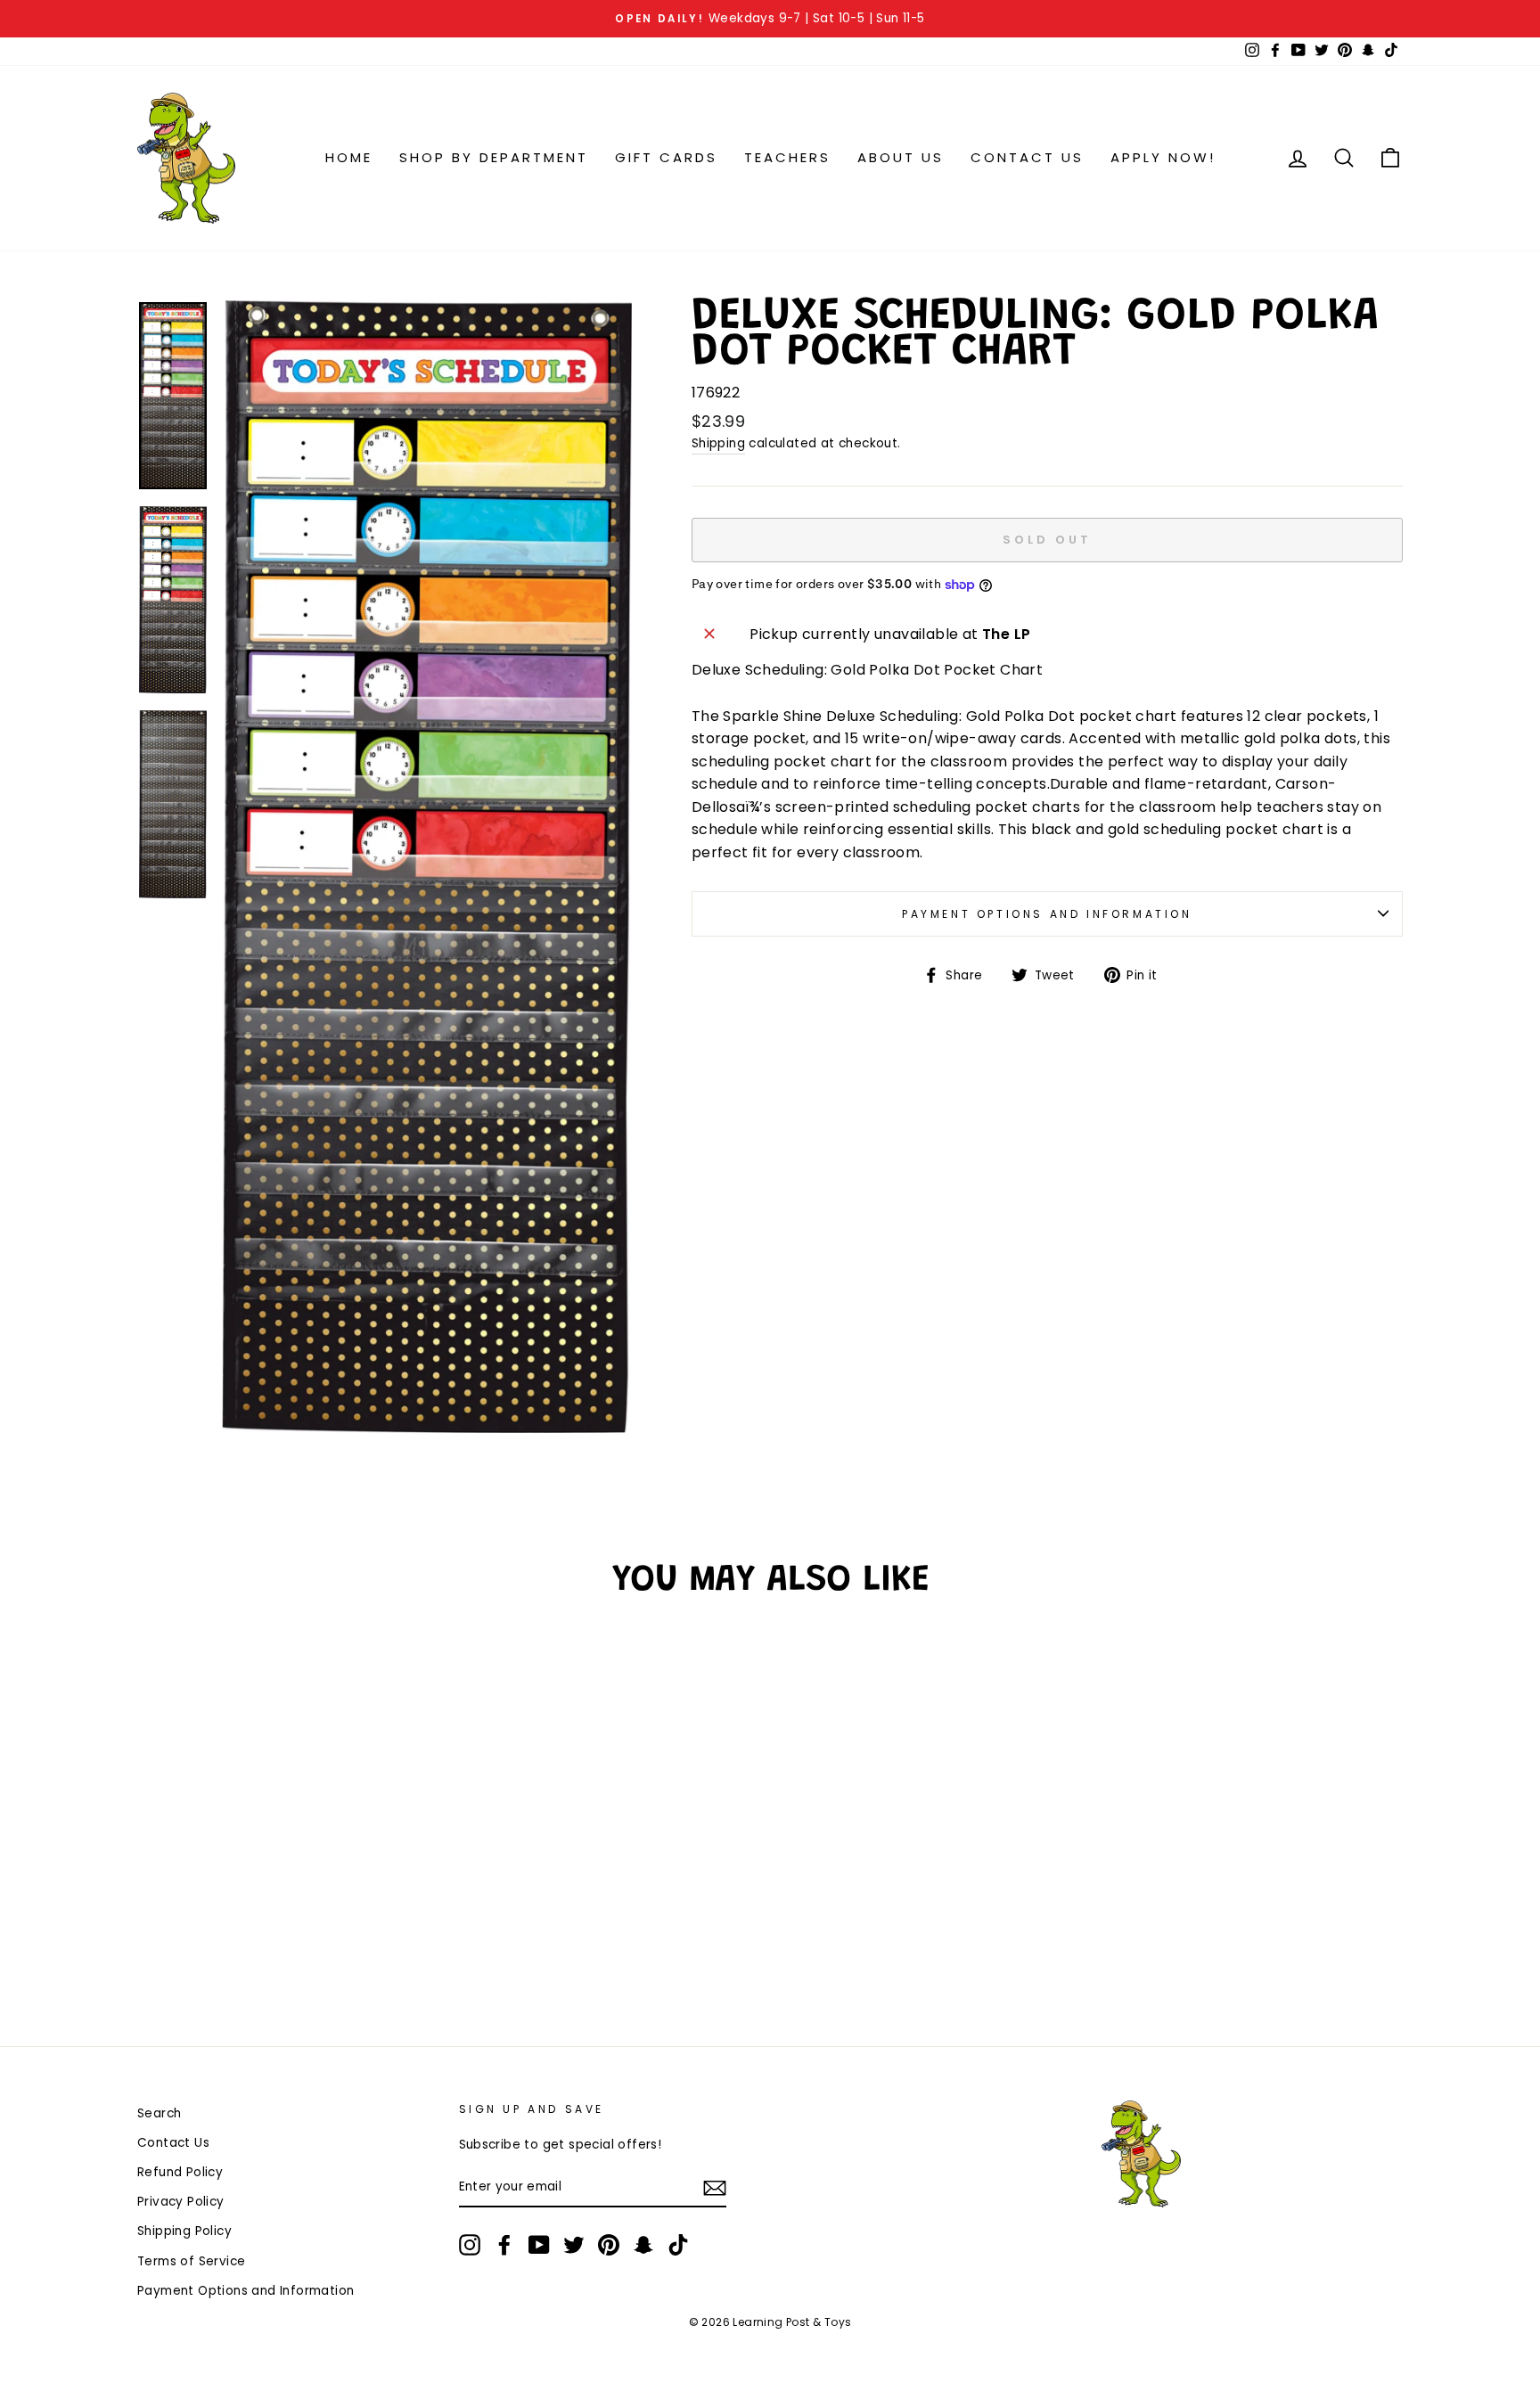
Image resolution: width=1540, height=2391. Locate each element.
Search (159, 2113)
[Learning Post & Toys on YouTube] (539, 2245)
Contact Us (1027, 157)
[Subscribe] (715, 2188)
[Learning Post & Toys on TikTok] (678, 2245)
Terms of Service (191, 2261)
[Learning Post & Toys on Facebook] (504, 2245)
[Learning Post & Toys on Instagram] (470, 2245)
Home (349, 157)
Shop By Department (494, 157)
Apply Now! (1163, 157)
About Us (901, 157)
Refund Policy (180, 2172)
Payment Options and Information (1047, 914)
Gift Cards (666, 157)
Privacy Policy (181, 2202)
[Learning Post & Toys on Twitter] (574, 2245)
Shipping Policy (184, 2231)
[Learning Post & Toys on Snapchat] (643, 2245)
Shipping (718, 443)
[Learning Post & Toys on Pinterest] (609, 2245)
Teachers (787, 157)
